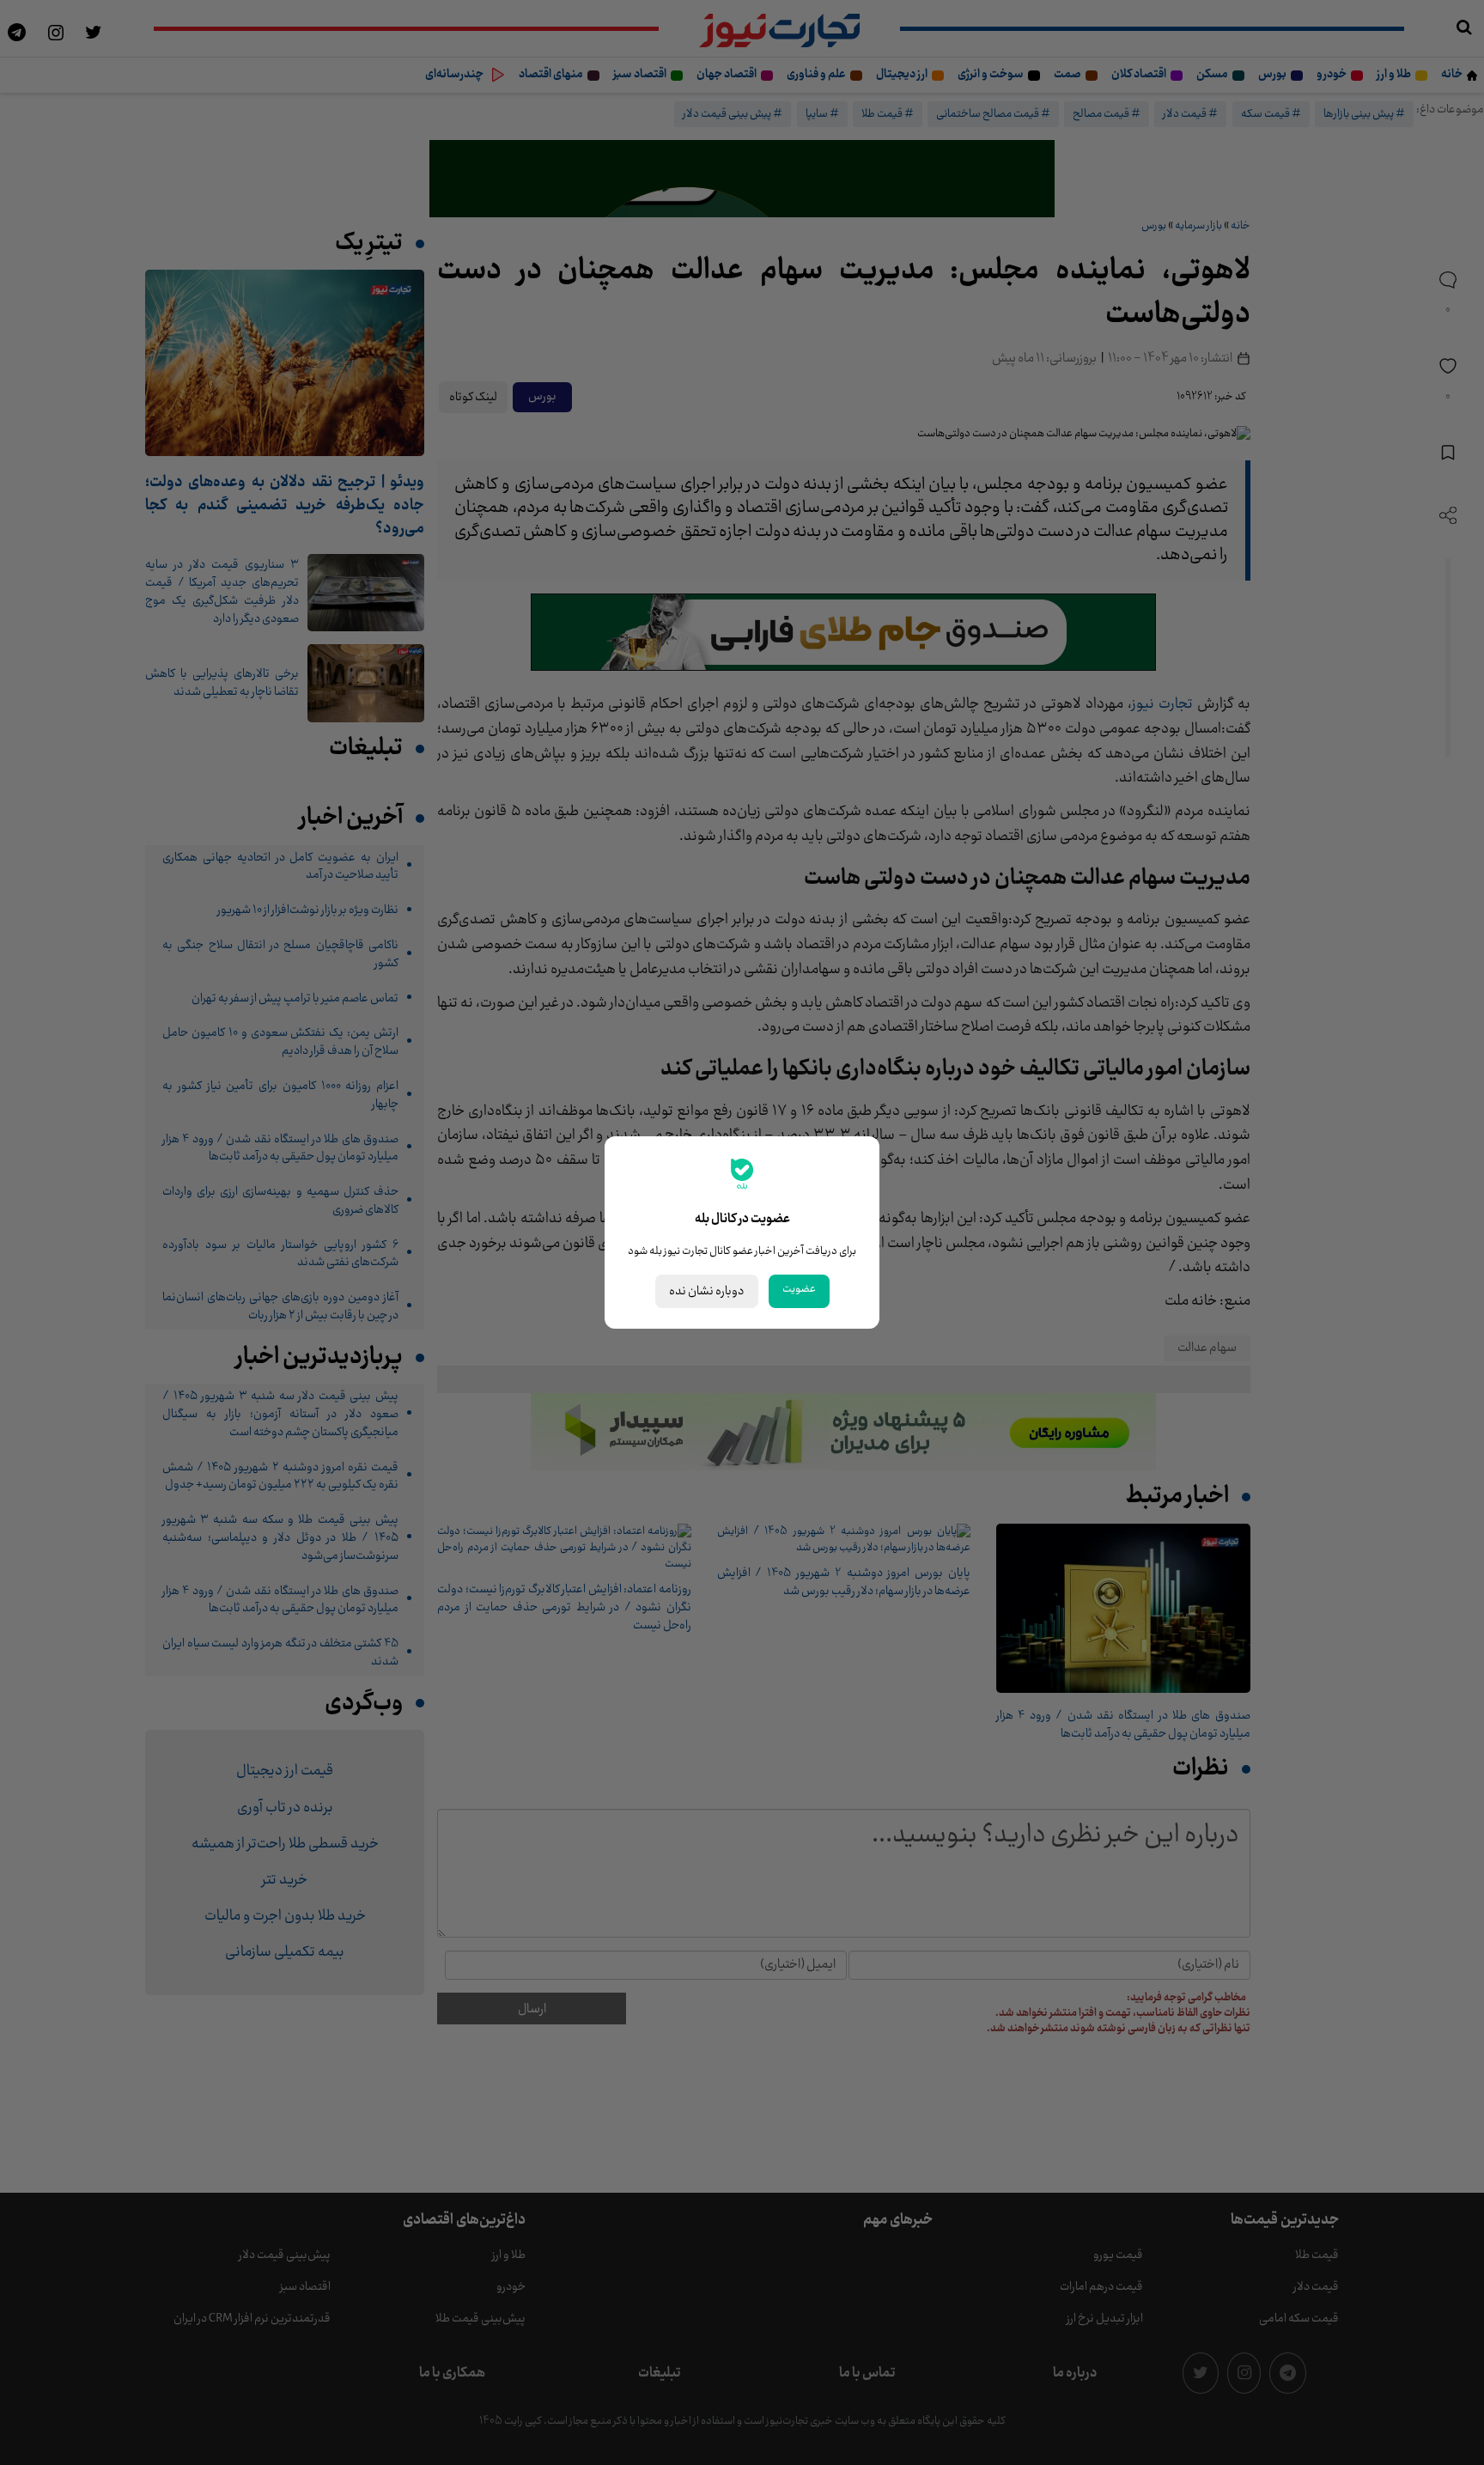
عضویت (799, 1289)
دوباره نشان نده (707, 1291)
